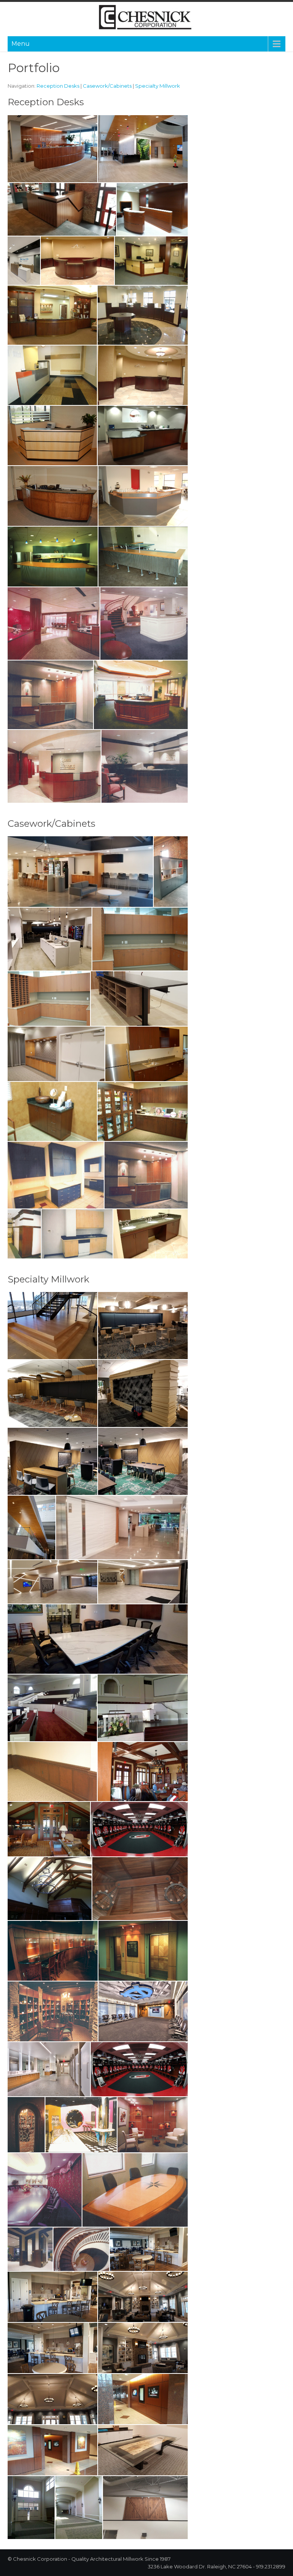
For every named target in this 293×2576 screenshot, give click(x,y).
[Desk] (145, 767)
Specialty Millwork (158, 86)
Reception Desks (58, 86)
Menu (21, 44)
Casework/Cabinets (107, 86)
